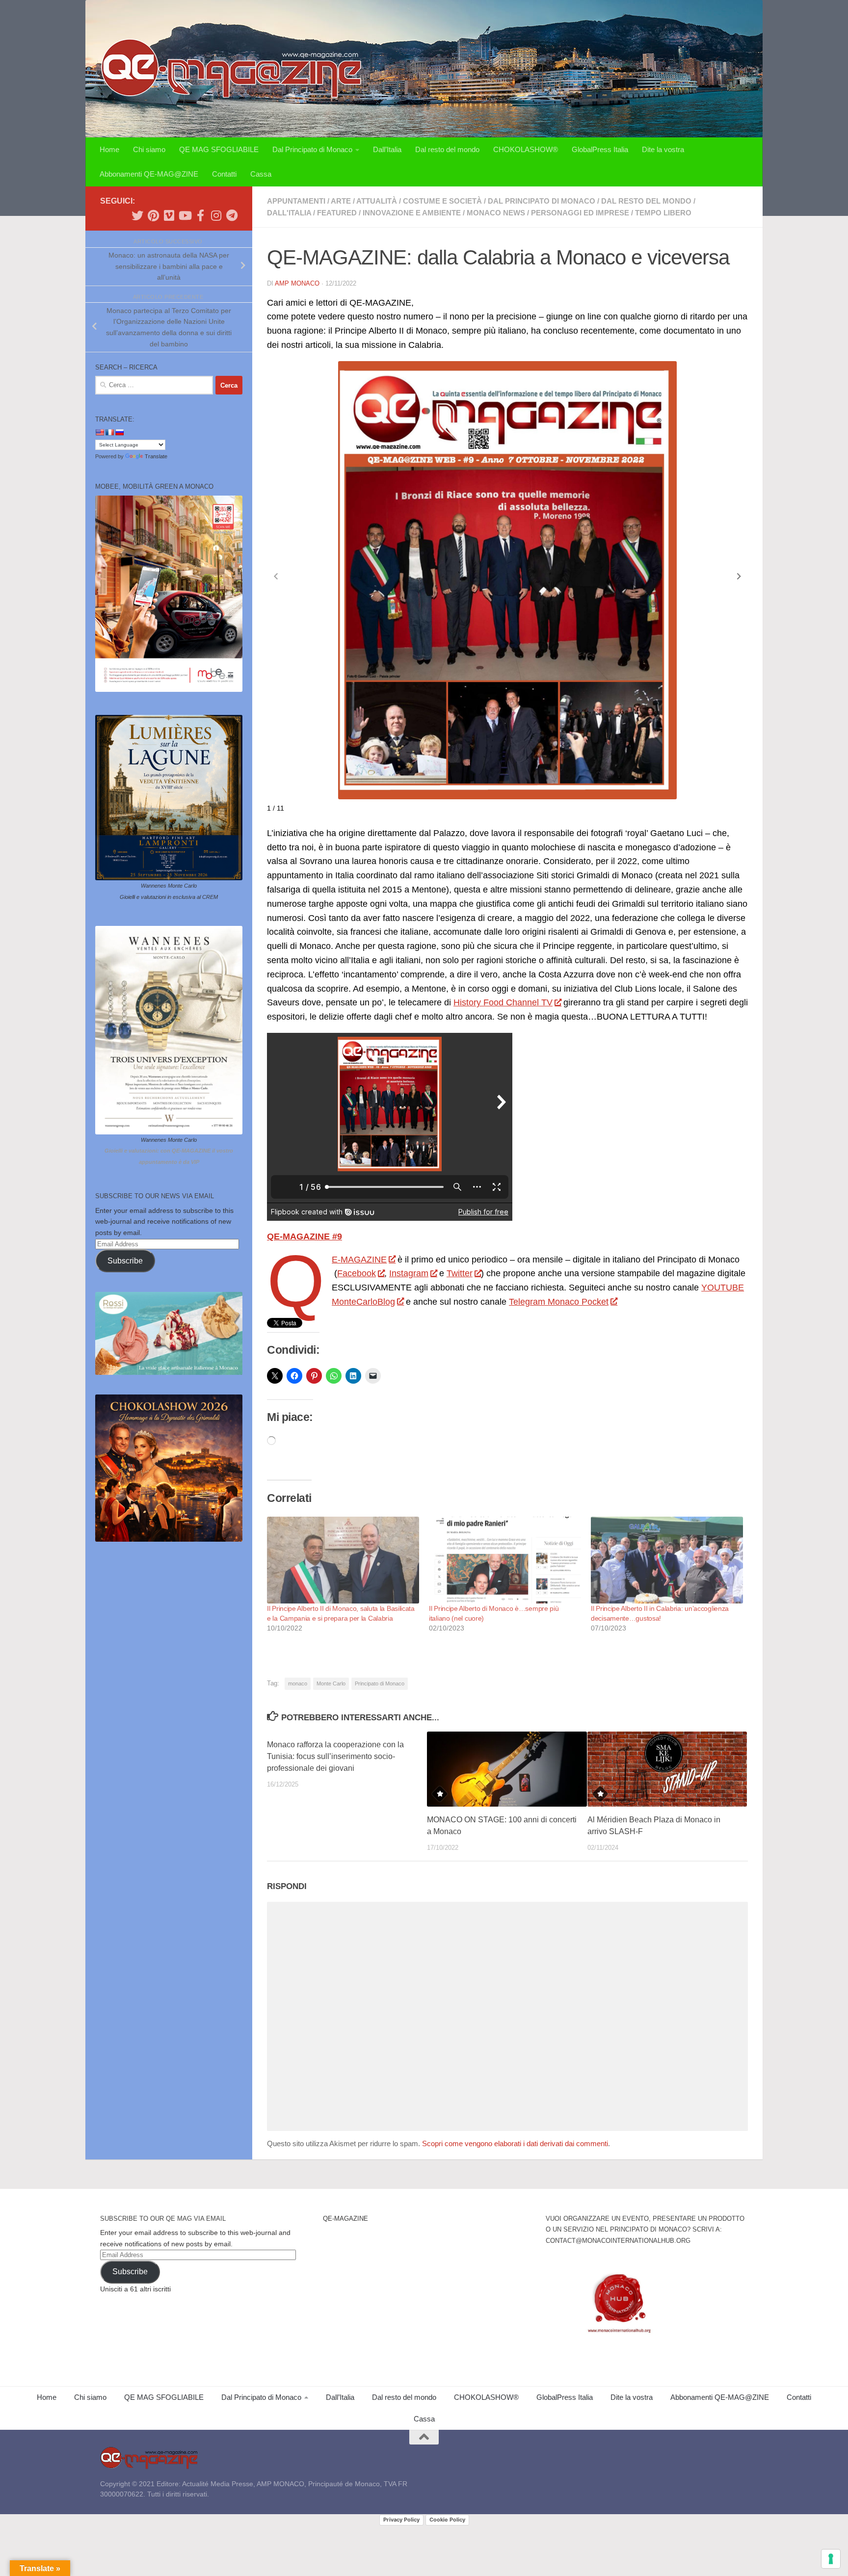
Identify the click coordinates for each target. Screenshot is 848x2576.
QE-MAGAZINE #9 (305, 1236)
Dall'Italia (289, 213)
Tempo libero (663, 213)
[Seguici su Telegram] (232, 215)
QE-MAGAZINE (359, 1260)
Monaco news (496, 213)
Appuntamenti (296, 201)
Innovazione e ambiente (412, 213)
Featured (337, 213)
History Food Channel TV (503, 1002)
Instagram (409, 1273)
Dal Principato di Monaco (312, 149)
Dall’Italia (387, 149)
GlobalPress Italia (600, 149)
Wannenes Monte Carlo (169, 886)
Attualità (377, 201)
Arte (341, 201)
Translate (156, 456)
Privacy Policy (401, 2520)
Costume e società (442, 201)
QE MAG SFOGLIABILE (219, 149)
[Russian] (119, 432)
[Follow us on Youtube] (185, 215)
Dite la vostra (663, 149)
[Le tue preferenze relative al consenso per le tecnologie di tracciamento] (831, 2559)
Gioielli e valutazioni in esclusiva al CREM (169, 897)
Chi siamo (149, 149)
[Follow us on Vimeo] (169, 215)
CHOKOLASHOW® (526, 149)
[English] (100, 432)
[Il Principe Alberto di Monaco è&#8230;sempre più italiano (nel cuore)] (505, 1560)
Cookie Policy (447, 2520)
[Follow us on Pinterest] (153, 215)
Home (109, 149)
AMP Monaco (297, 283)
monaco (298, 1683)
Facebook (357, 1273)
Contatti (224, 174)
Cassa (261, 174)
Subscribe (125, 1261)
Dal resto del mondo (447, 149)
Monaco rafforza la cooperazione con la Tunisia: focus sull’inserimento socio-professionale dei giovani (335, 1756)
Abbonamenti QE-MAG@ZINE (149, 174)
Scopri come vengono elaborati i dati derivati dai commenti (515, 2143)
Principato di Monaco (380, 1683)
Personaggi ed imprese (580, 213)
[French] (109, 432)
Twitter (460, 1273)
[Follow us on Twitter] (137, 215)
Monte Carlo (331, 1683)
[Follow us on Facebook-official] (200, 215)
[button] (739, 577)
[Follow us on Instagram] (216, 215)
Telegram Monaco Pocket (559, 1302)
